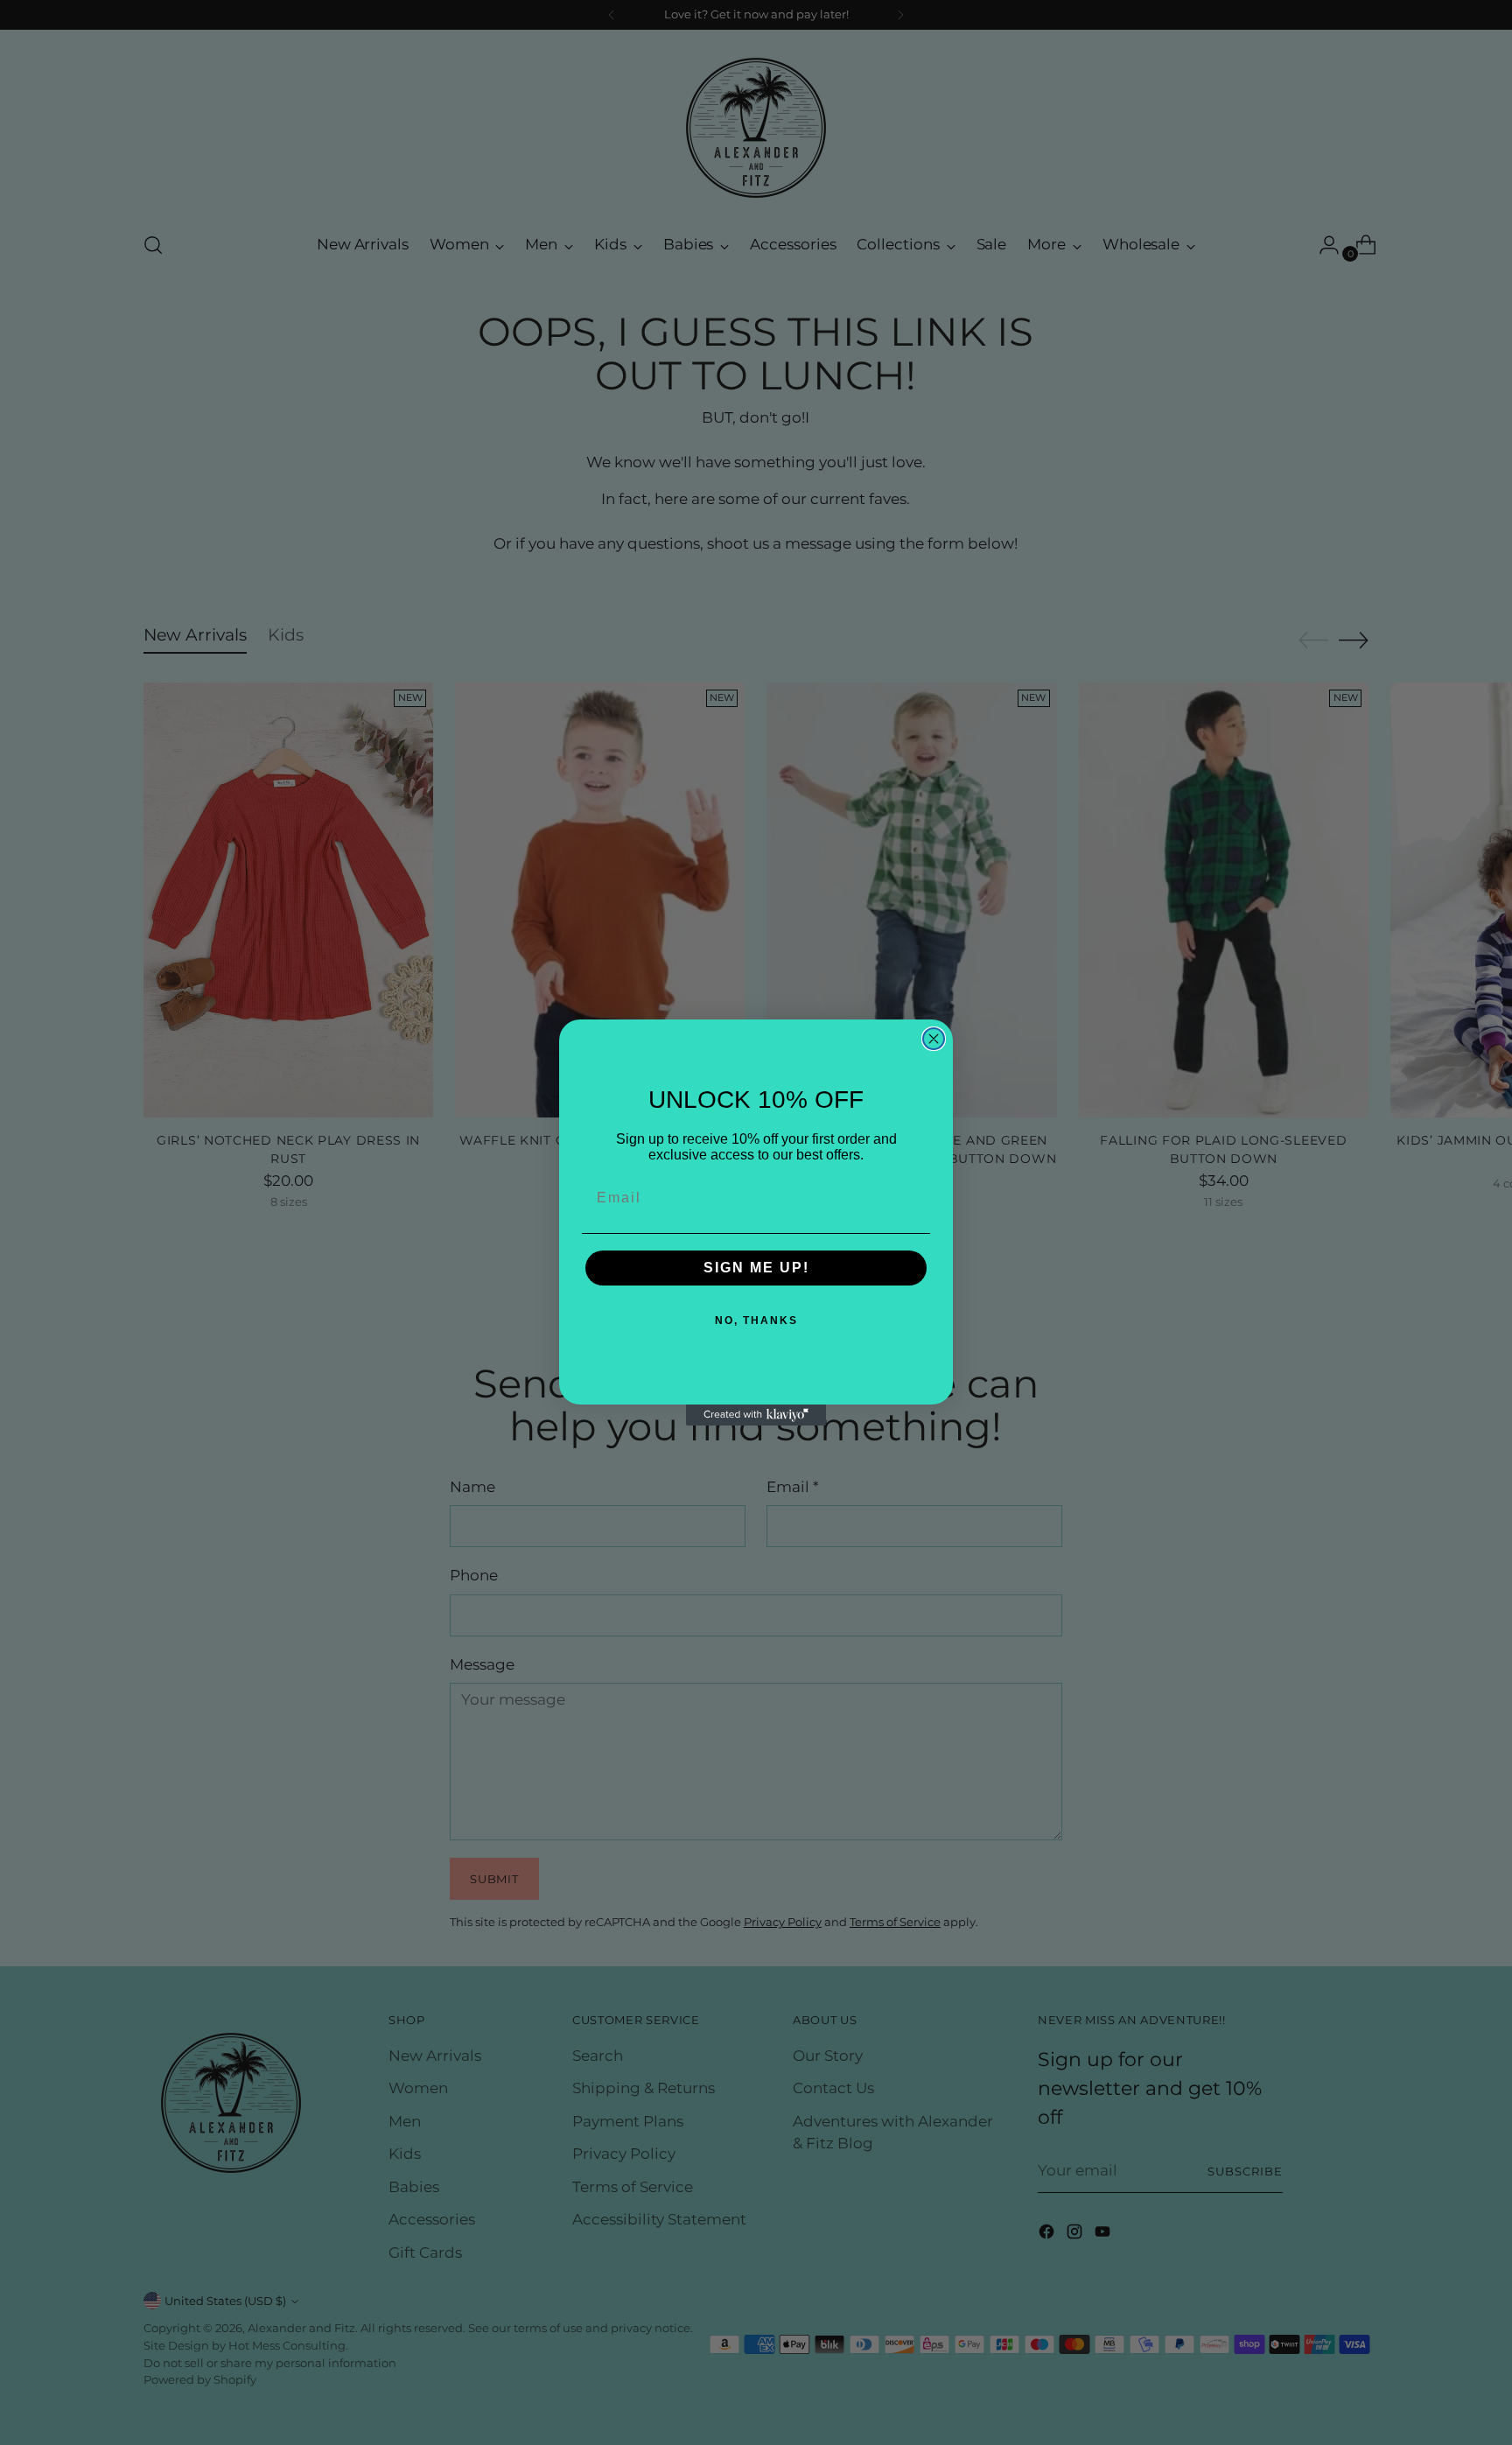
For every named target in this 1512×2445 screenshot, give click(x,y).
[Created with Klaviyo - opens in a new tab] (756, 1415)
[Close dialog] (934, 1039)
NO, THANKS (756, 1321)
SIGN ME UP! (756, 1268)
